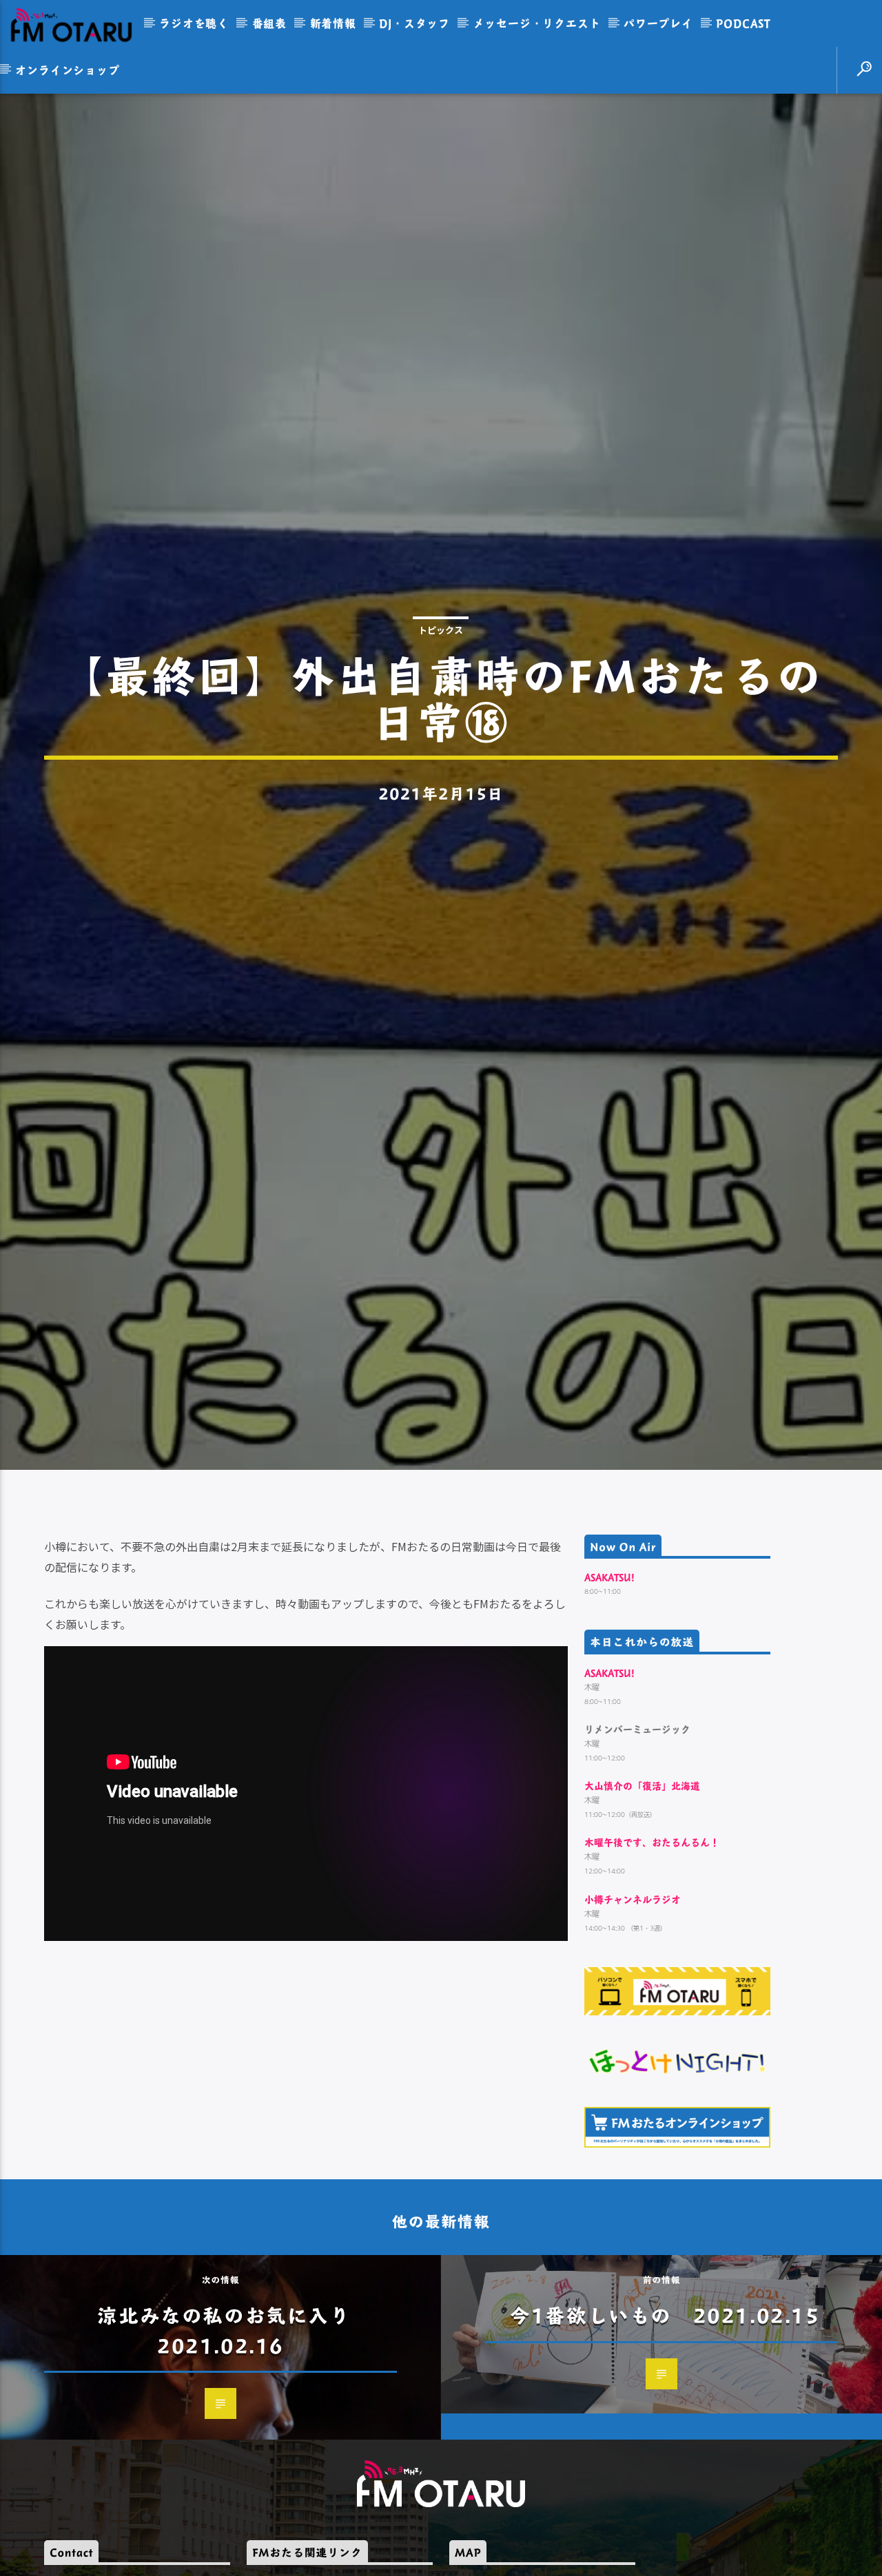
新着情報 (333, 23)
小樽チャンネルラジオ (633, 2005)
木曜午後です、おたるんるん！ (652, 1948)
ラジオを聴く (194, 23)
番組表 (269, 23)
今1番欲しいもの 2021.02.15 (665, 2421)
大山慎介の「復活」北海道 (642, 1892)
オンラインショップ (67, 70)
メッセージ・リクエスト (537, 23)
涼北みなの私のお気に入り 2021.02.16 (234, 2436)
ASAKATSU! (609, 1683)
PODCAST (743, 23)
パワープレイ (658, 23)
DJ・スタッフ (414, 23)
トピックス (441, 679)
